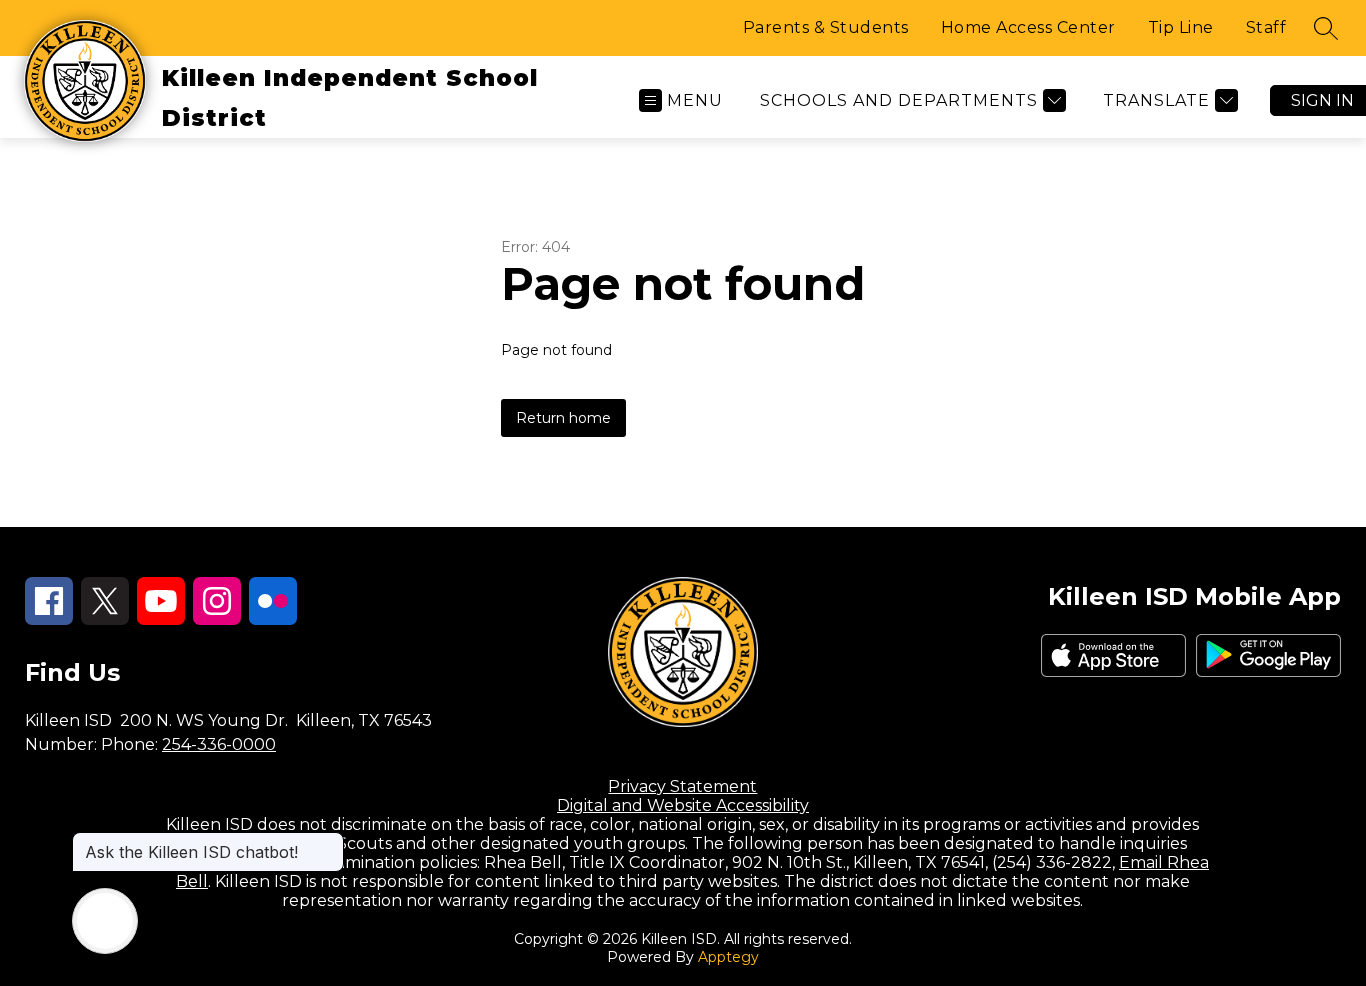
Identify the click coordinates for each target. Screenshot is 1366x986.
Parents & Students (826, 27)
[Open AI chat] (105, 921)
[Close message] (328, 842)
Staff (1266, 27)
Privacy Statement (682, 786)
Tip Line (1181, 27)
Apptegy (728, 957)
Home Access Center (1028, 27)
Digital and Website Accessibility (683, 805)
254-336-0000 (219, 744)
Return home (563, 418)
